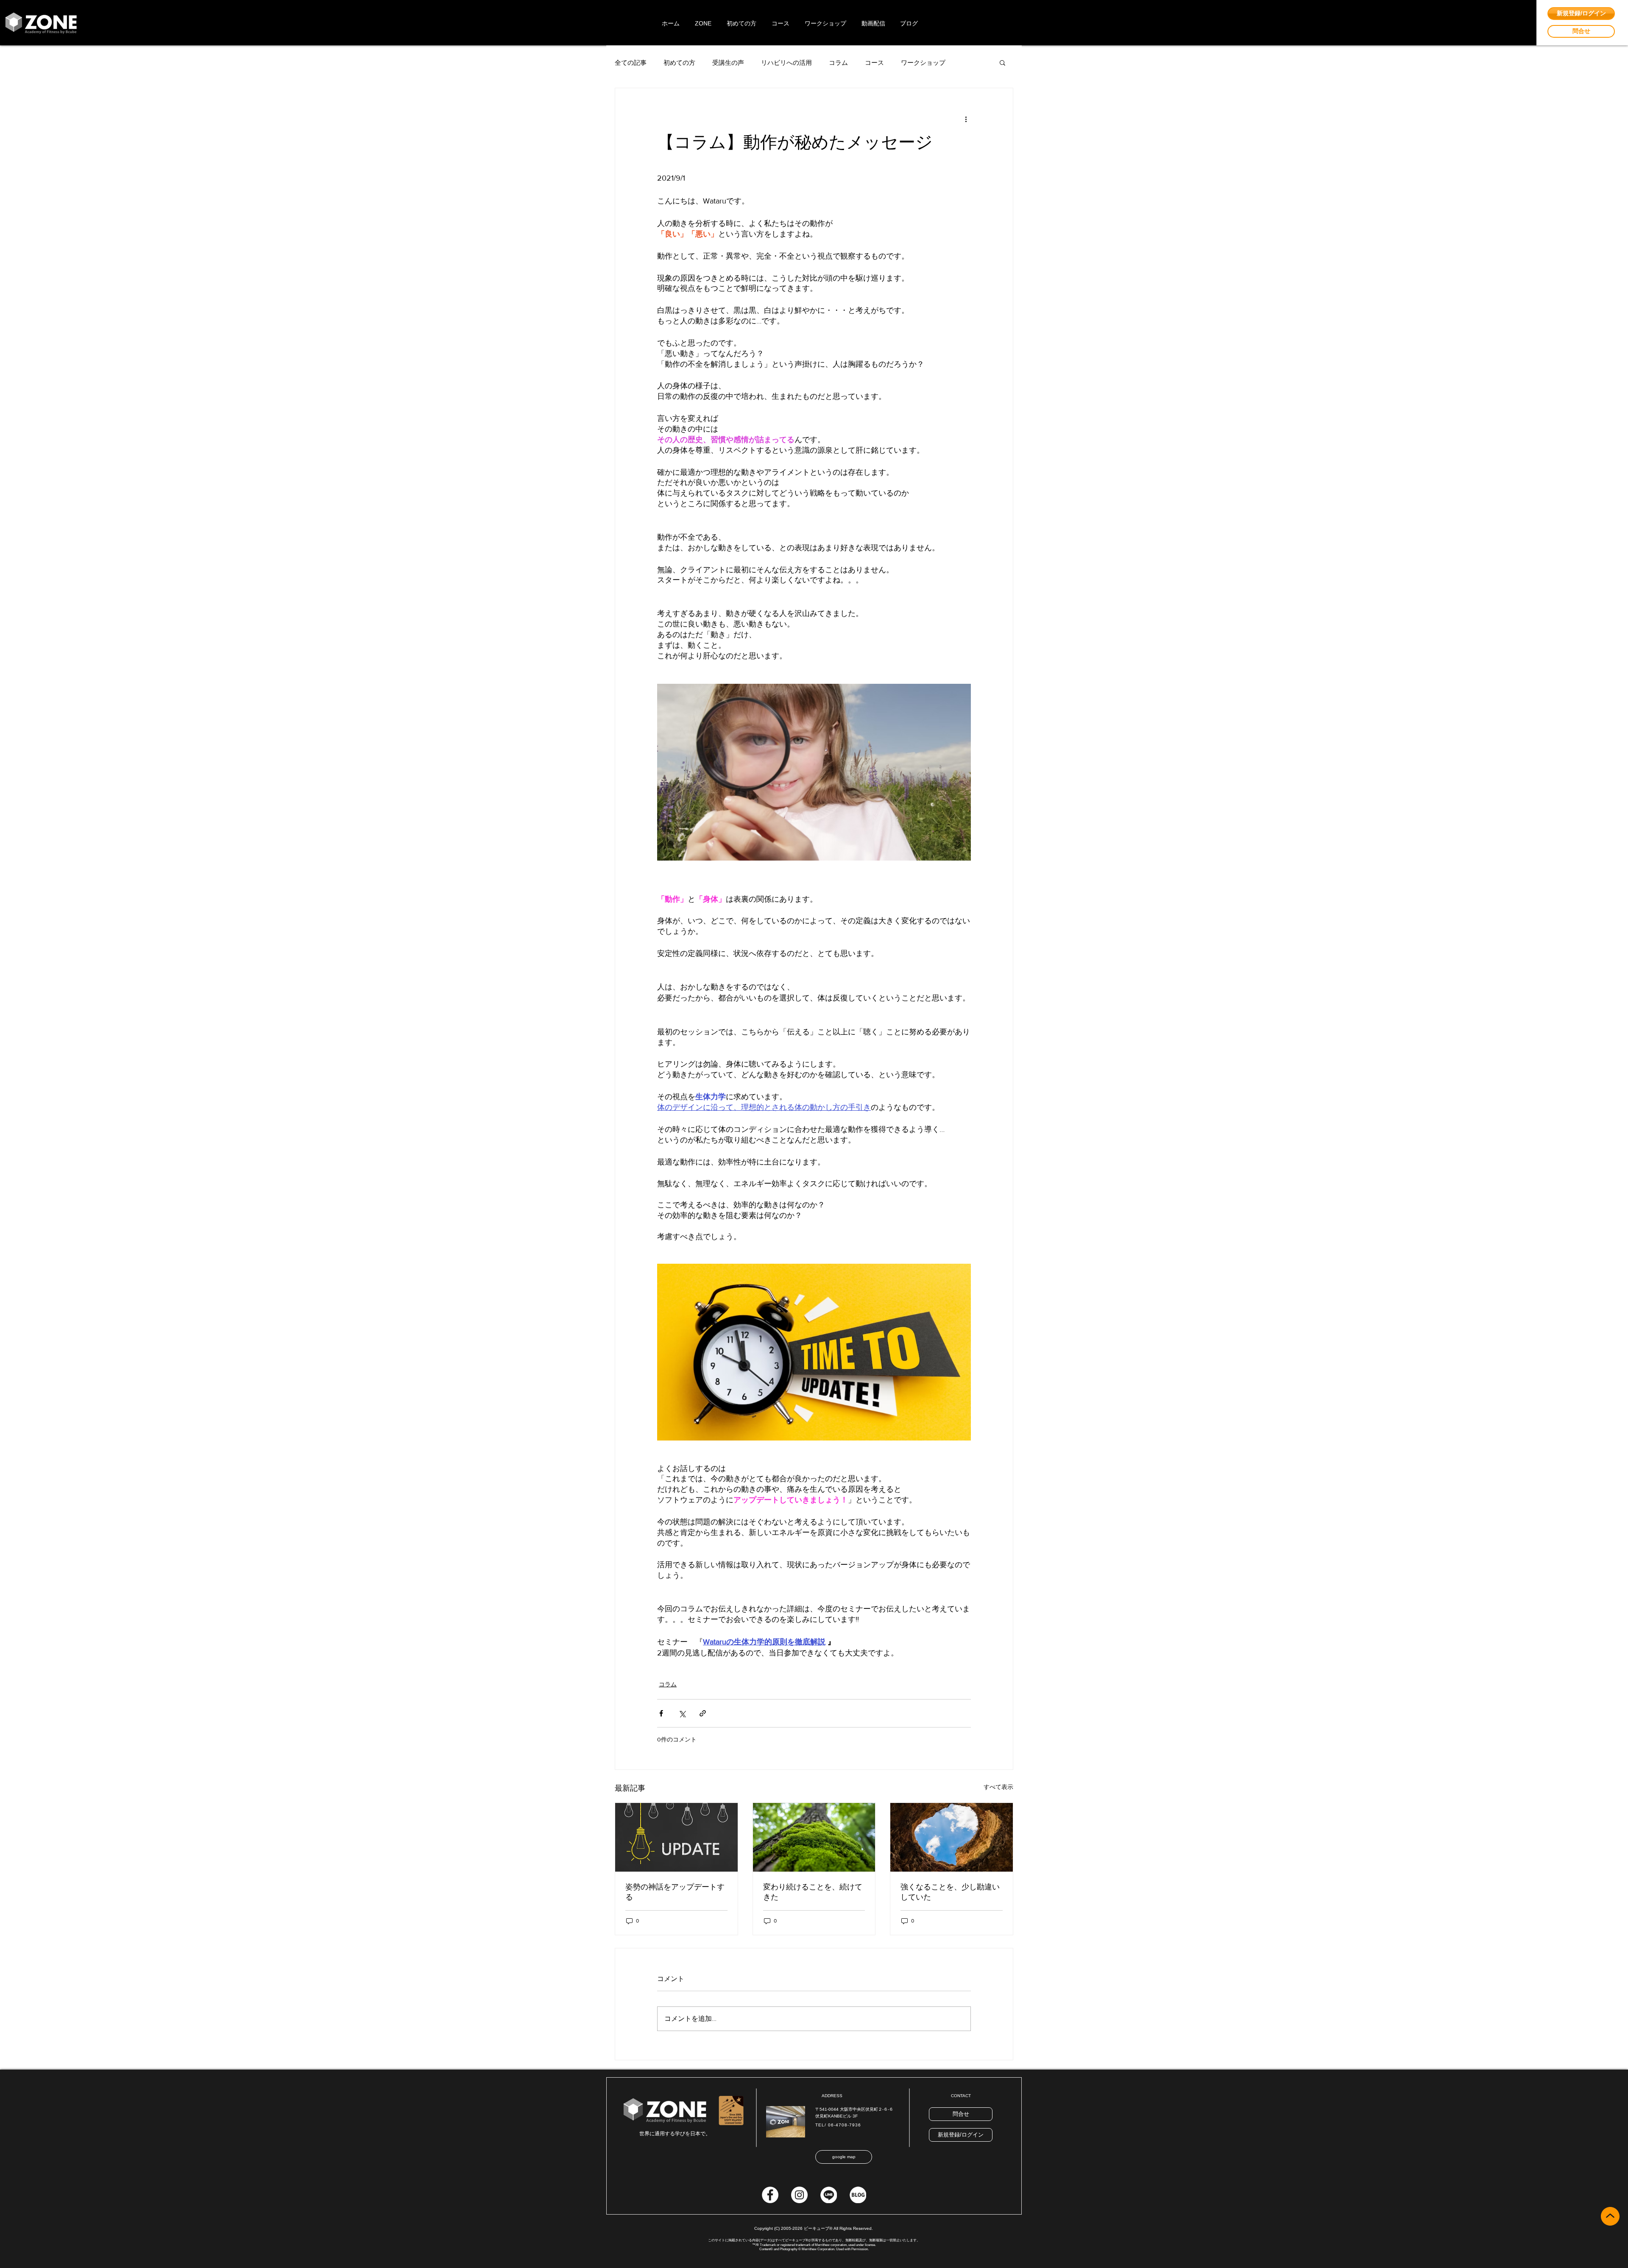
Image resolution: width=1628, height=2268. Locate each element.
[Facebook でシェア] (661, 1713)
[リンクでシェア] (703, 1713)
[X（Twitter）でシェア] (682, 1713)
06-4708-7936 (845, 2125)
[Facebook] (770, 2195)
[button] (1002, 62)
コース (874, 63)
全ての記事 (631, 63)
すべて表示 (998, 1787)
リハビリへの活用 (786, 63)
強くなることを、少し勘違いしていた (950, 1892)
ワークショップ (923, 63)
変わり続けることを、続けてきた (813, 1892)
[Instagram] (799, 2195)
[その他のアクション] (966, 119)
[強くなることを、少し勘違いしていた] (952, 1837)
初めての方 (679, 63)
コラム (838, 63)
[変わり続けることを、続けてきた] (814, 1837)
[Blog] (858, 2195)
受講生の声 (728, 63)
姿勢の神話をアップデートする (675, 1892)
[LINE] (829, 2195)
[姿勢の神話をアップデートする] (676, 1837)
